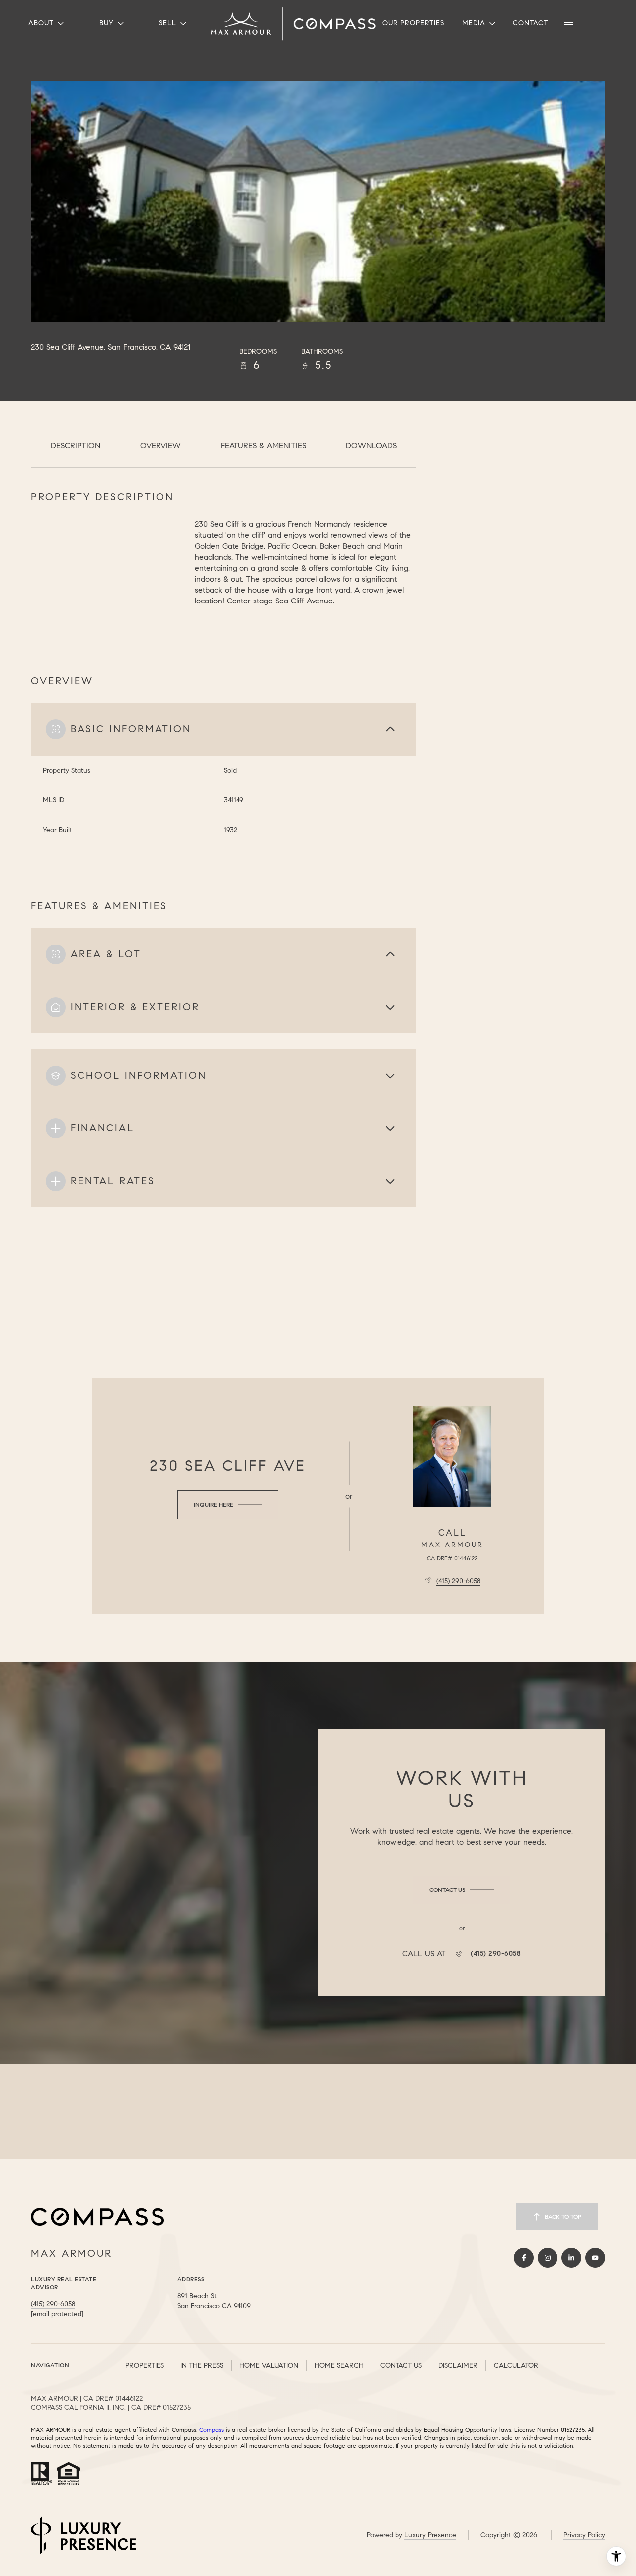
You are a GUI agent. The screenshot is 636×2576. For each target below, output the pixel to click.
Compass (211, 2430)
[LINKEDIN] (571, 2258)
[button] (462, 1890)
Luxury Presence (430, 2535)
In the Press (202, 2365)
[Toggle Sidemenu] (569, 24)
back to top (563, 2216)
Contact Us (401, 2365)
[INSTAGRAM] (548, 2258)
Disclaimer (458, 2365)
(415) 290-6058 (458, 1581)
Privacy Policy (584, 2535)
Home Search (339, 2365)
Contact (530, 23)
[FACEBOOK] (524, 2258)
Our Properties (413, 23)
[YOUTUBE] (595, 2258)
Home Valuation (269, 2365)
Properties (145, 2365)
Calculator (516, 2365)
